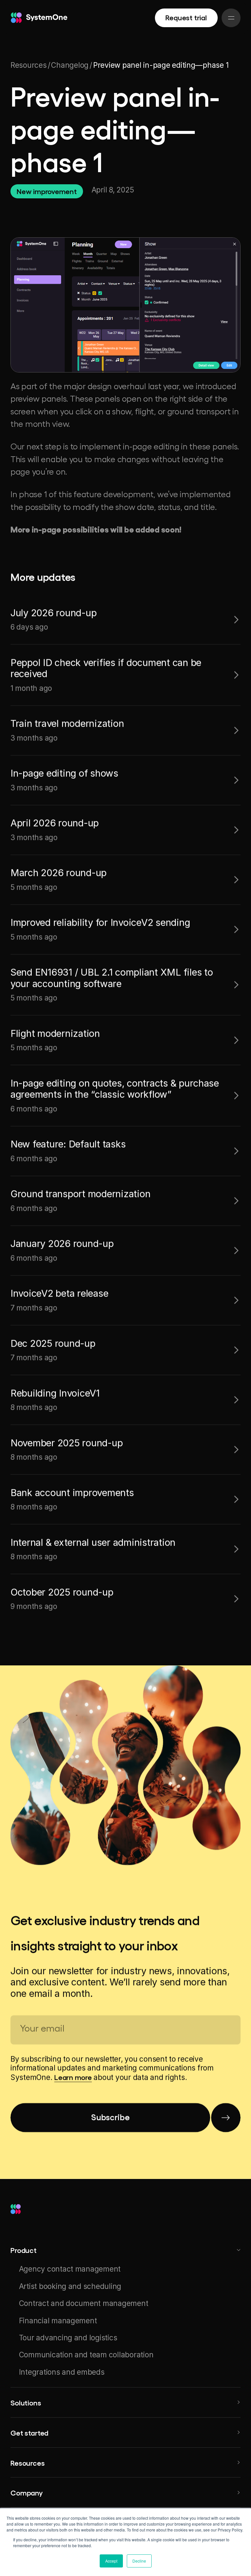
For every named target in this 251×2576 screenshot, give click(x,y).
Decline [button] (139, 2561)
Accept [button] (111, 2561)
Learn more (73, 2077)
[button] (125, 2250)
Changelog (70, 65)
